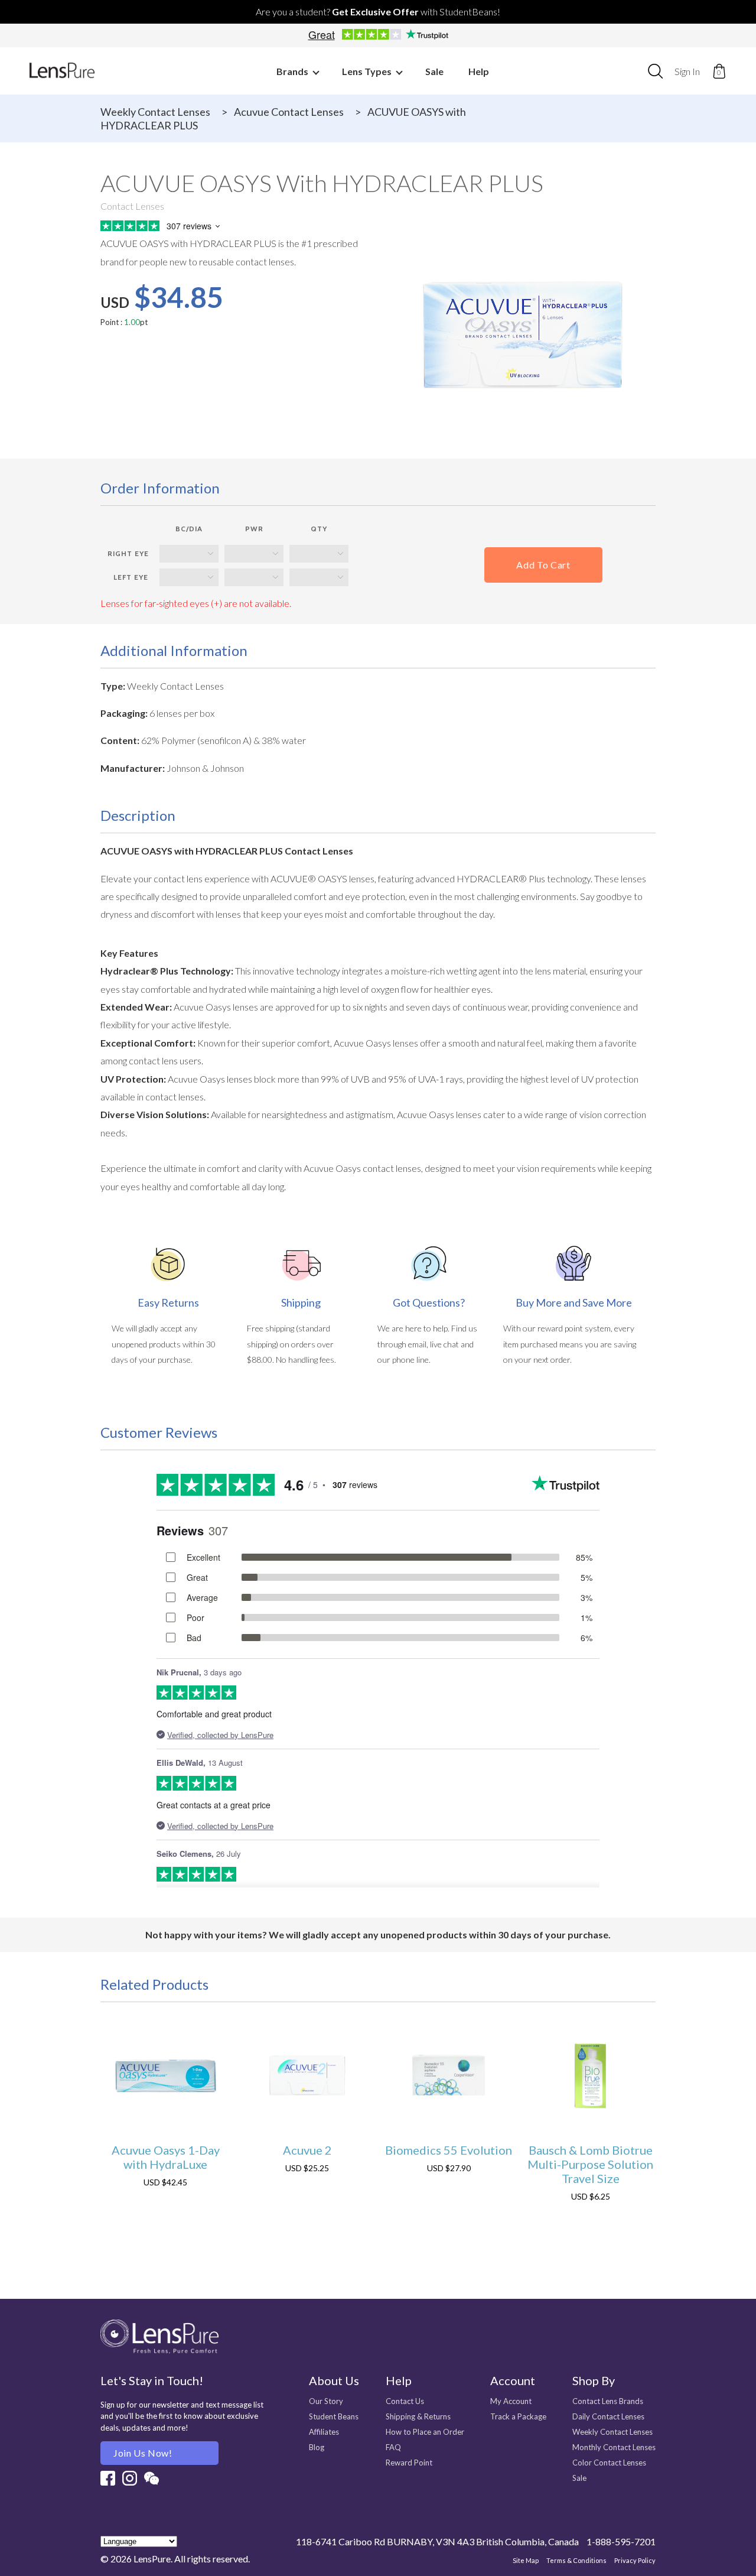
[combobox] (655, 71)
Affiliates (324, 2432)
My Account (511, 2401)
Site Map (526, 2560)
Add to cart (543, 565)
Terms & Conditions (576, 2560)
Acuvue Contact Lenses (289, 112)
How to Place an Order (425, 2432)
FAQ (393, 2447)
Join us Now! (143, 2453)
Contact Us (405, 2401)
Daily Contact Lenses (608, 2416)
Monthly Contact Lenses (614, 2447)
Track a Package (518, 2416)
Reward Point (409, 2463)
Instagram (130, 2478)
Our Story (326, 2401)
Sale (434, 71)
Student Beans (334, 2416)
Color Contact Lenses (609, 2463)
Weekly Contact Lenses (155, 112)
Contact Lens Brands (608, 2401)
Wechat (151, 2478)
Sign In (687, 71)
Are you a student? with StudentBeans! (378, 12)
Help (479, 71)
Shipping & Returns (418, 2416)
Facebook (108, 2478)
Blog (317, 2447)
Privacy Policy (635, 2560)
